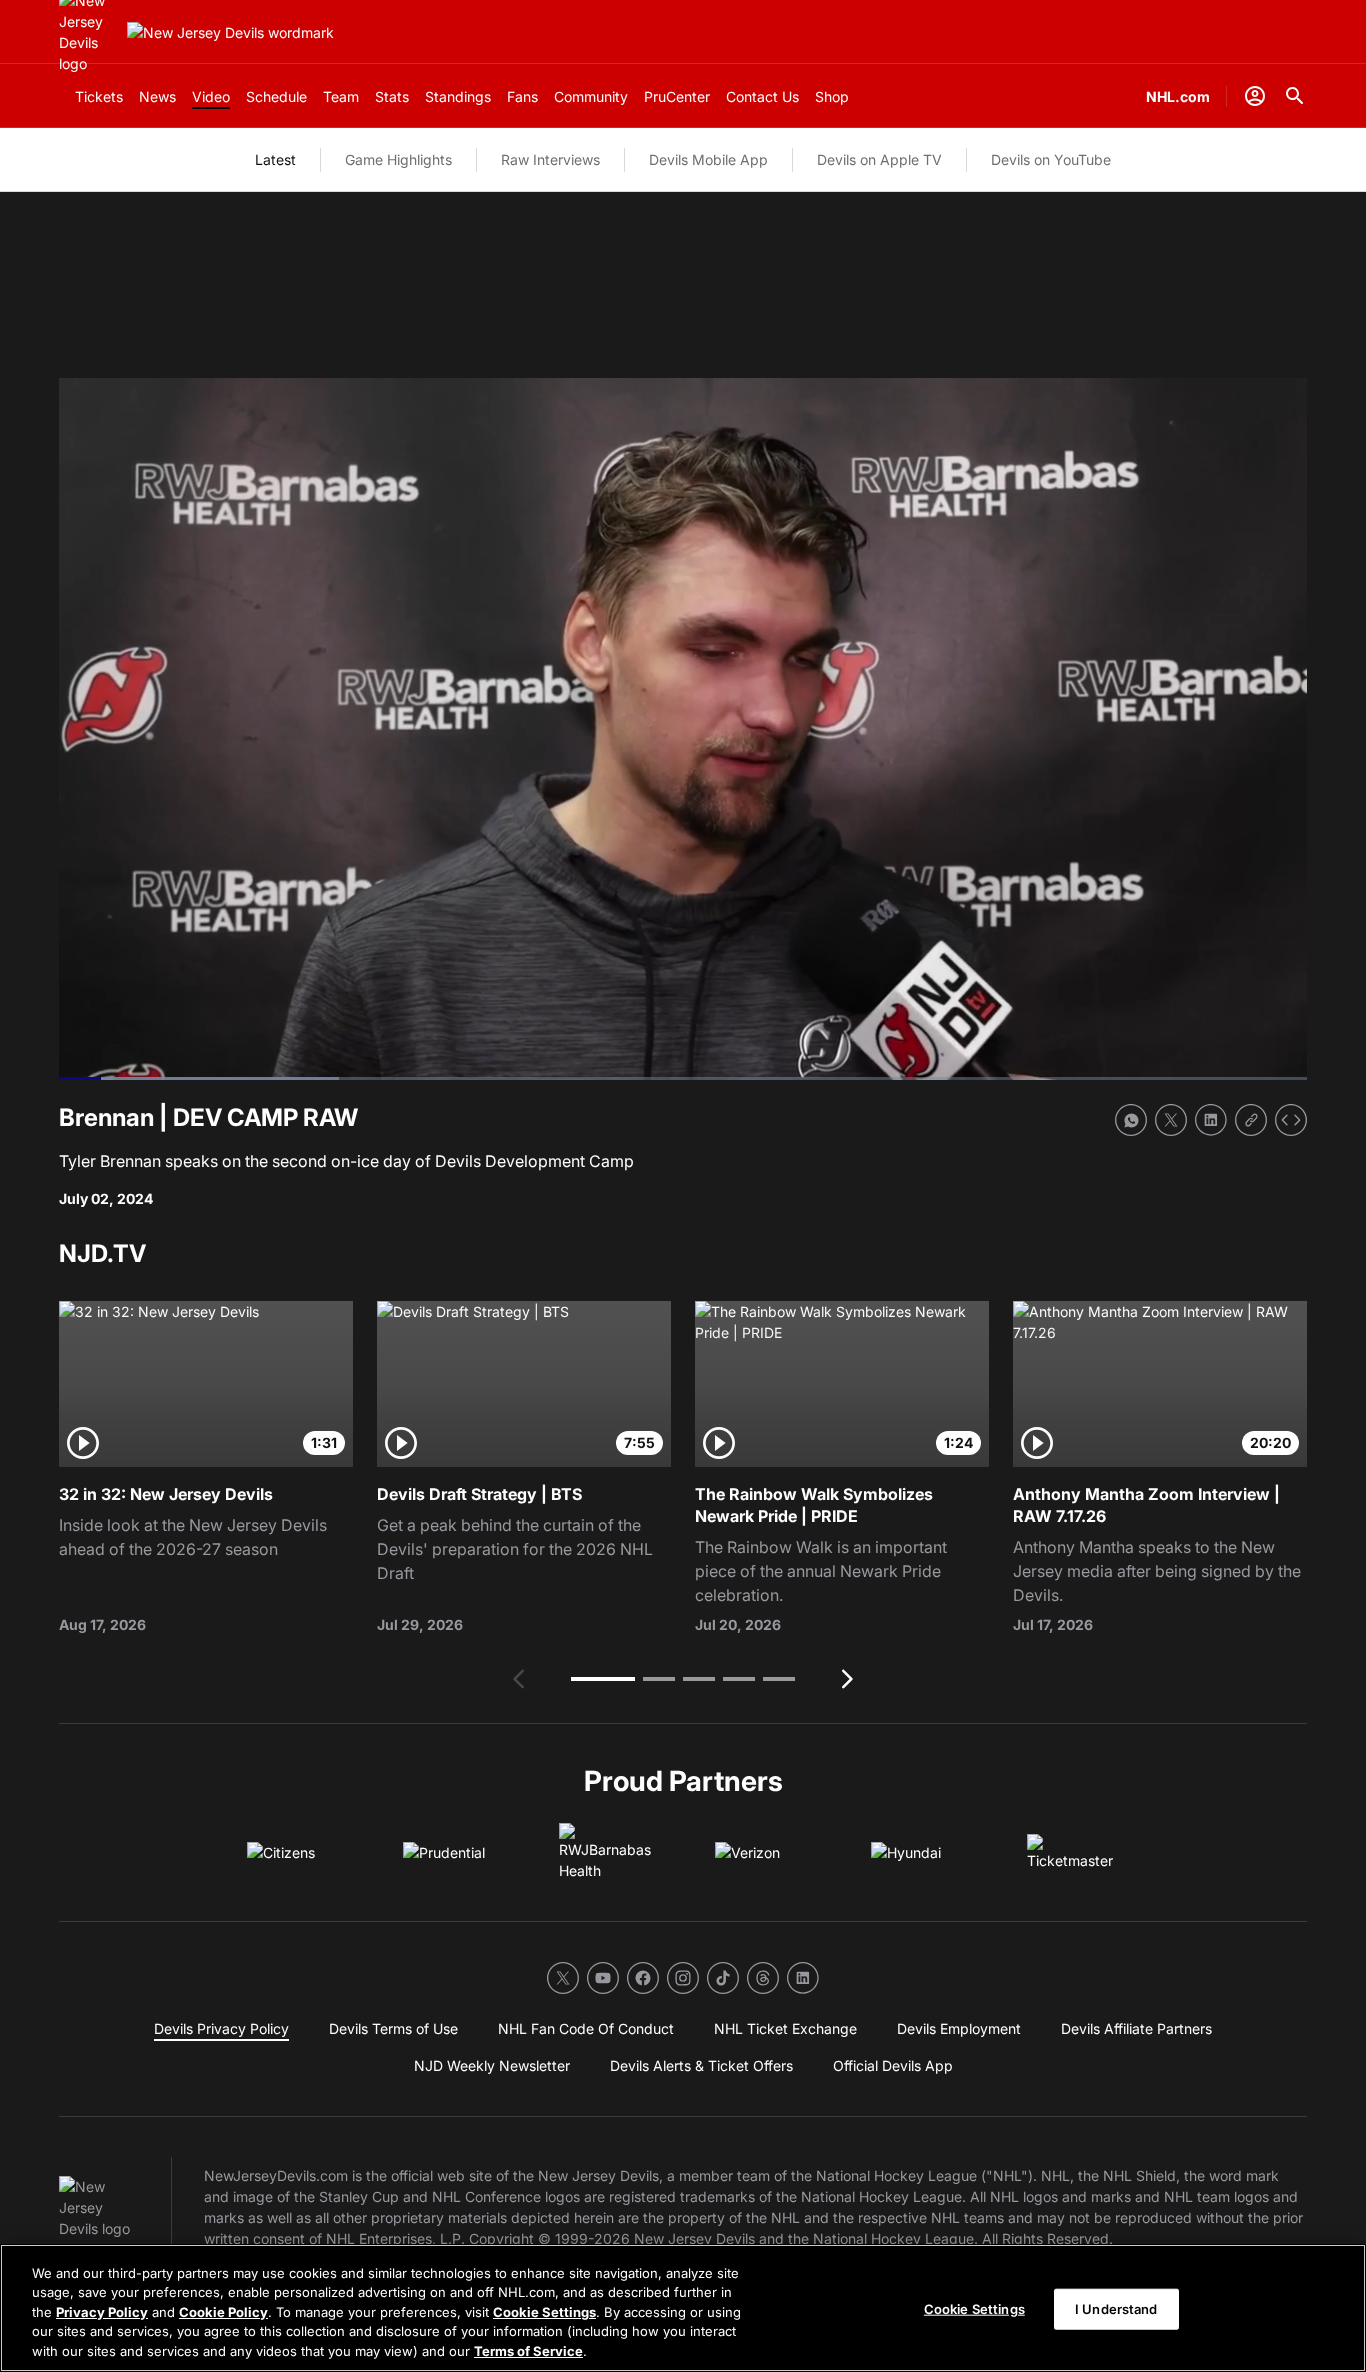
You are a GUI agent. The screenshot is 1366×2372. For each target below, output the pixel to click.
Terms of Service (528, 2351)
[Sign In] (1255, 96)
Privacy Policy (102, 2312)
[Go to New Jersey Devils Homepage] (230, 32)
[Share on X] (1171, 1120)
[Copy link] (1251, 1120)
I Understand (1116, 2309)
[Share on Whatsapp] (1131, 1120)
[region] (683, 2308)
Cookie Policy (223, 2312)
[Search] (1295, 96)
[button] (603, 1679)
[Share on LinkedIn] (1211, 1120)
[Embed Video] (1291, 1120)
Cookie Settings (544, 2312)
